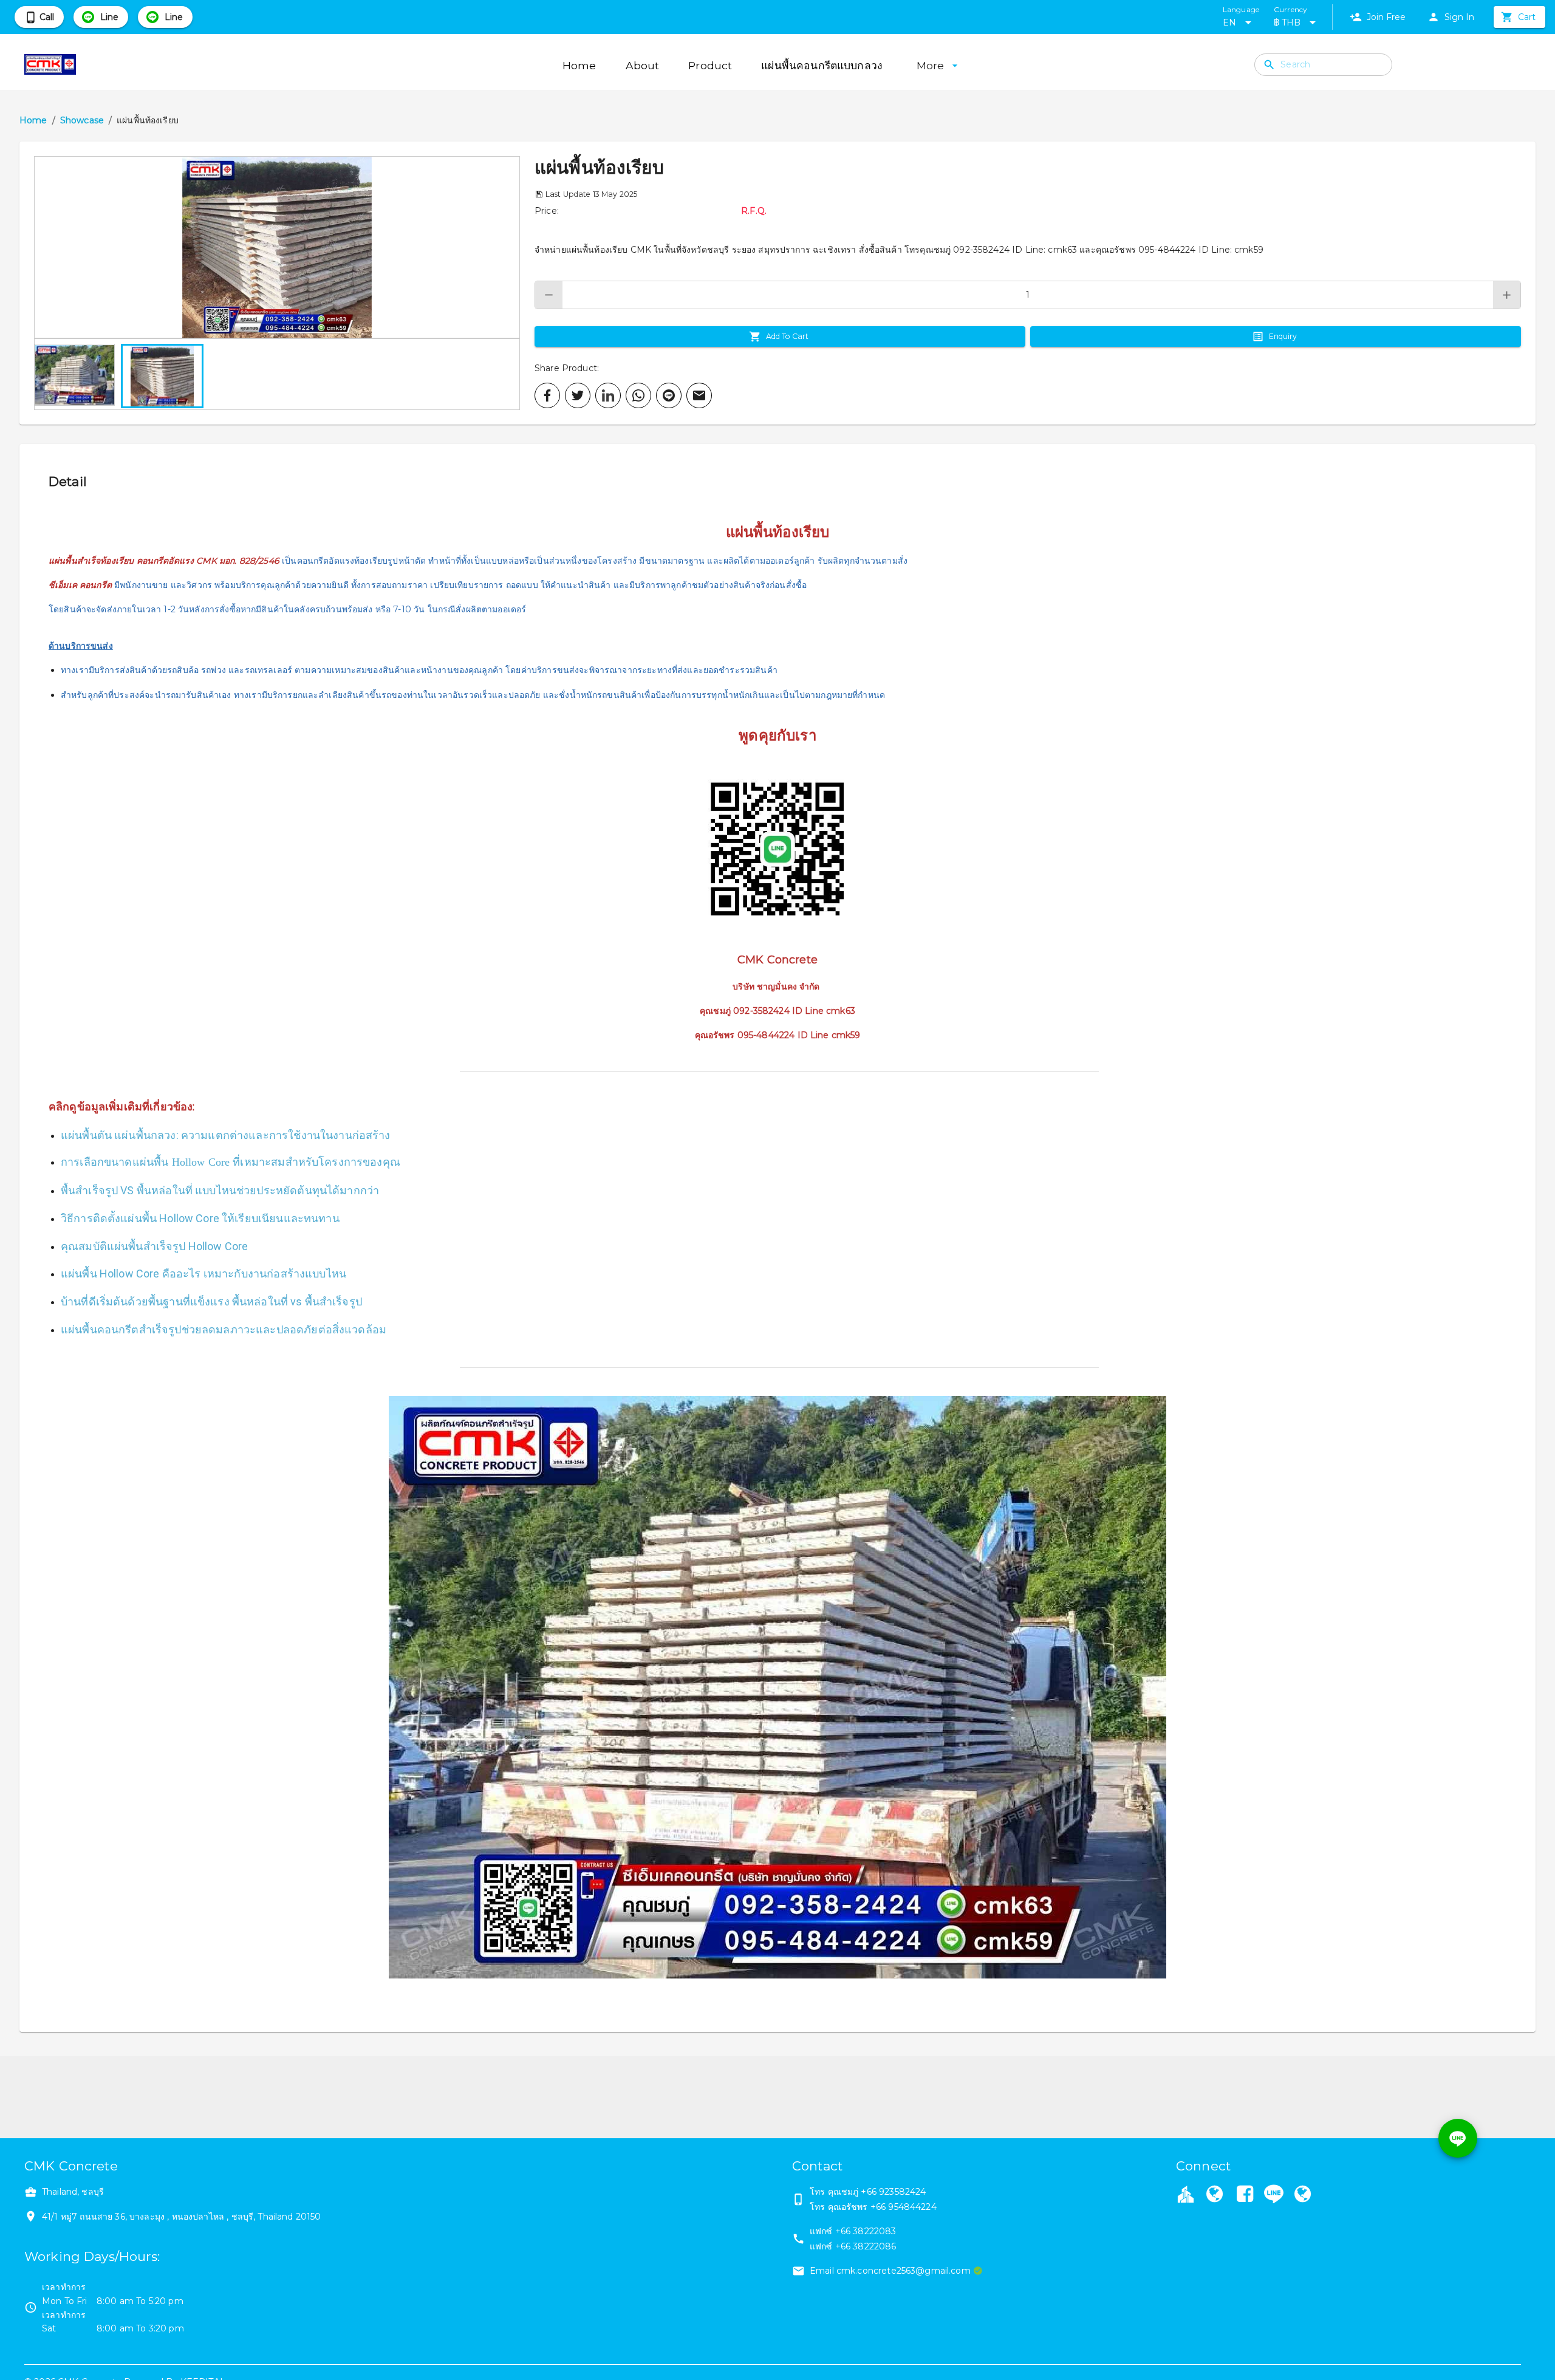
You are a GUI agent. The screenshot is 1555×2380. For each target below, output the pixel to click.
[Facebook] (1245, 2195)
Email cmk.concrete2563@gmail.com (890, 2271)
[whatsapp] (638, 395)
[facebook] (547, 395)
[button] (277, 247)
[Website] (1214, 2195)
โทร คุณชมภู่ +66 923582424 (868, 2192)
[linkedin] (608, 395)
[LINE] (1274, 2194)
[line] (669, 395)
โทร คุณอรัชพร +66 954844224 (873, 2207)
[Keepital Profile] (1186, 2194)
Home (33, 120)
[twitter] (578, 395)
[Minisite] (1302, 2195)
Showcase (82, 120)
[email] (699, 395)
